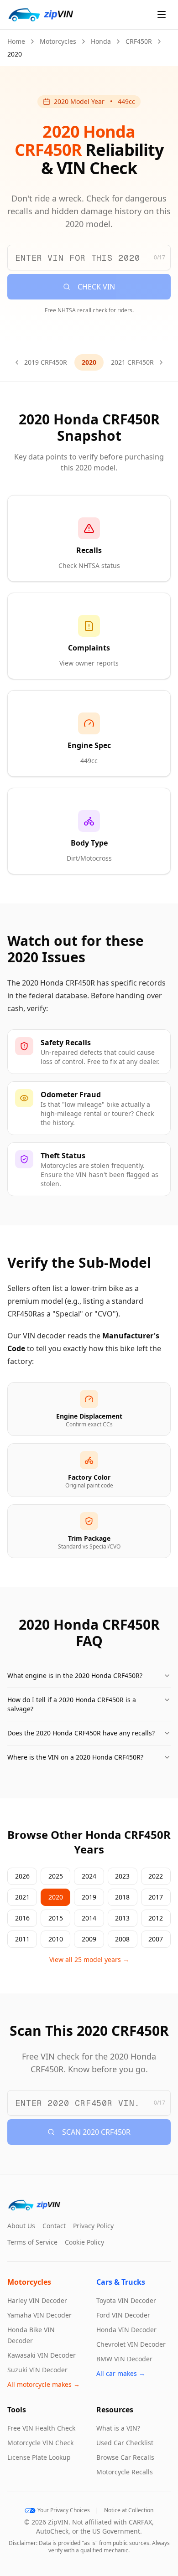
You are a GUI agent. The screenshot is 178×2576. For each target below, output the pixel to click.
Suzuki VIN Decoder (37, 2370)
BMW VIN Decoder (124, 2359)
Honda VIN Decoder (126, 2330)
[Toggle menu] (162, 15)
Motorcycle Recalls (125, 2472)
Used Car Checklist (125, 2443)
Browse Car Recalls (125, 2457)
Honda (101, 41)
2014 (89, 1918)
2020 (56, 1897)
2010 (56, 1939)
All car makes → (121, 2373)
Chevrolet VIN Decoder (131, 2344)
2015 (56, 1918)
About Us (21, 2226)
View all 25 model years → (89, 1959)
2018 (122, 1897)
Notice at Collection (129, 2510)
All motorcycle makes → (44, 2384)
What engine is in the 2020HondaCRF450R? (75, 1675)
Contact (54, 2226)
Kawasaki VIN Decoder (42, 2355)
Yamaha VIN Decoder (39, 2315)
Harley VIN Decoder (37, 2300)
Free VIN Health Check (41, 2428)
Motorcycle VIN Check (40, 2443)
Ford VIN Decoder (123, 2315)
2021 (22, 1897)
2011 (22, 1939)
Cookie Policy (84, 2242)
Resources (115, 2410)
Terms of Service (32, 2242)
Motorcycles (58, 41)
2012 (156, 1918)
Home (16, 41)
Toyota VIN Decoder (126, 2300)
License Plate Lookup (39, 2457)
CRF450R (139, 41)
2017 (156, 1897)
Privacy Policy (93, 2226)
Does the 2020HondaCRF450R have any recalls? (81, 1733)
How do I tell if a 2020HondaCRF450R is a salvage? (72, 1704)
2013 (122, 1918)
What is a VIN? (118, 2428)
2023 (122, 1876)
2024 (89, 1876)
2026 (22, 1876)
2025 (56, 1876)
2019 (89, 1897)
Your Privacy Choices (64, 2510)
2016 (22, 1918)
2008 (122, 1939)
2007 (156, 1939)
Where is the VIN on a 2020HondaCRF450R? (75, 1757)
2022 (156, 1876)
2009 (89, 1939)
